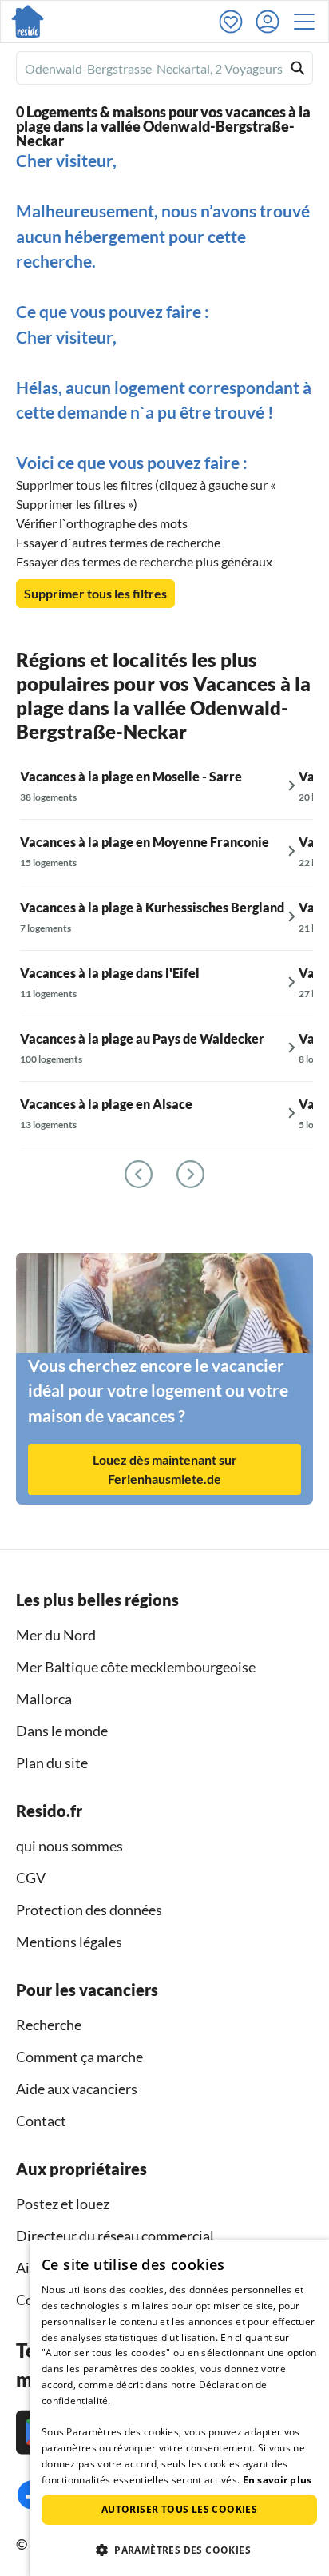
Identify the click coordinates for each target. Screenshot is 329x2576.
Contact (41, 2121)
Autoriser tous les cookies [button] (179, 2509)
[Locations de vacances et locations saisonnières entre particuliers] (28, 22)
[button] (309, 22)
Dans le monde (62, 1731)
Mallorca (44, 1699)
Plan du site (52, 1763)
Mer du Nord (56, 1635)
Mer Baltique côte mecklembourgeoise (136, 1667)
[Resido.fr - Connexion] (272, 22)
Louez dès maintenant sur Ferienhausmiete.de (165, 1469)
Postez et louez (63, 2204)
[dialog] (179, 2408)
